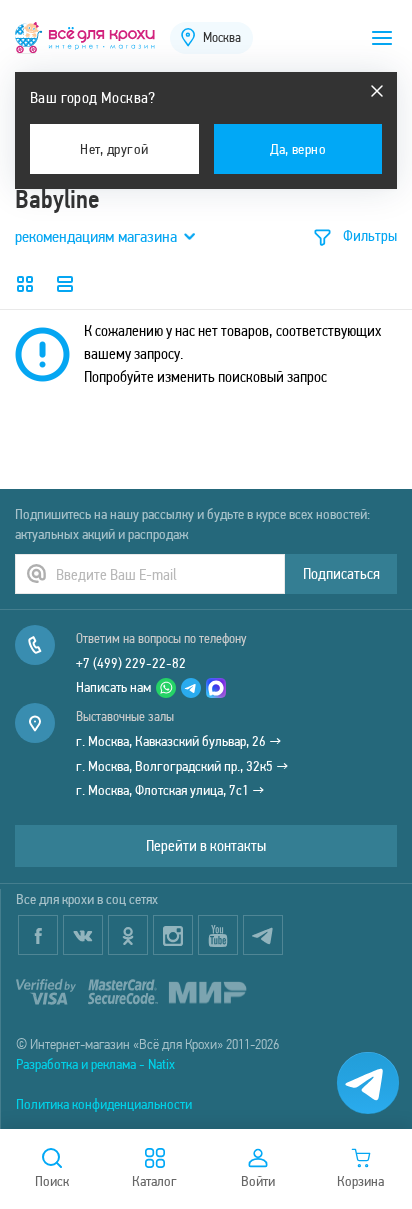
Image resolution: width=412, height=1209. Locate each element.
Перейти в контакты (206, 845)
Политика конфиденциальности (104, 1104)
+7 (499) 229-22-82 (131, 663)
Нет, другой (114, 149)
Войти (258, 1181)
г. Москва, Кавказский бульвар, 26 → (179, 741)
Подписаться (341, 573)
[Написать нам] (368, 1083)
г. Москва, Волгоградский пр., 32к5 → (182, 766)
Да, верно (298, 149)
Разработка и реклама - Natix (95, 1064)
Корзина (360, 1181)
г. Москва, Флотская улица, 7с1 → (170, 790)
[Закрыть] (377, 91)
